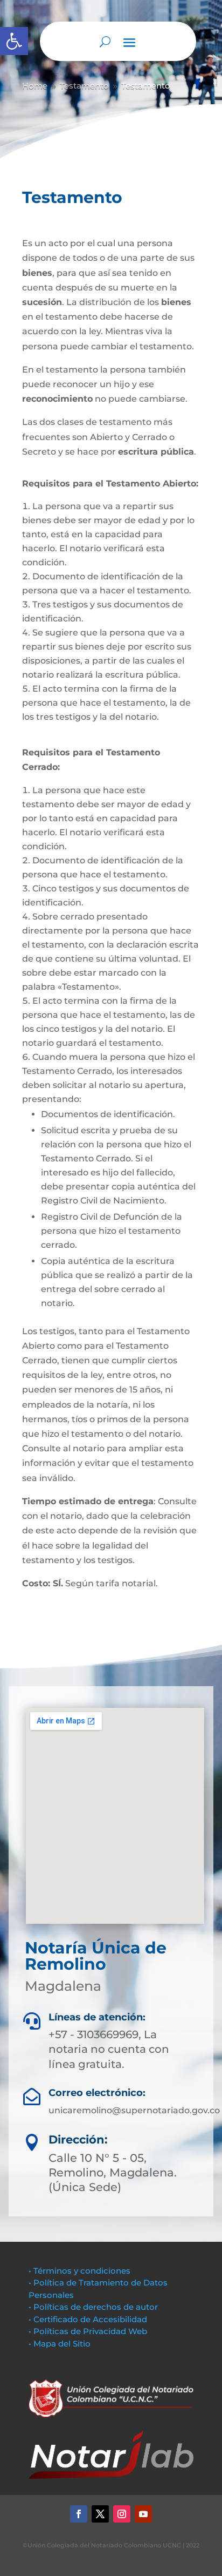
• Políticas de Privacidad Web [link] (88, 2331)
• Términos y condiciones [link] (79, 2271)
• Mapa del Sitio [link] (61, 2344)
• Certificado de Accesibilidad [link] (88, 2319)
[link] (14, 41)
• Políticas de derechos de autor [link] (93, 2307)
